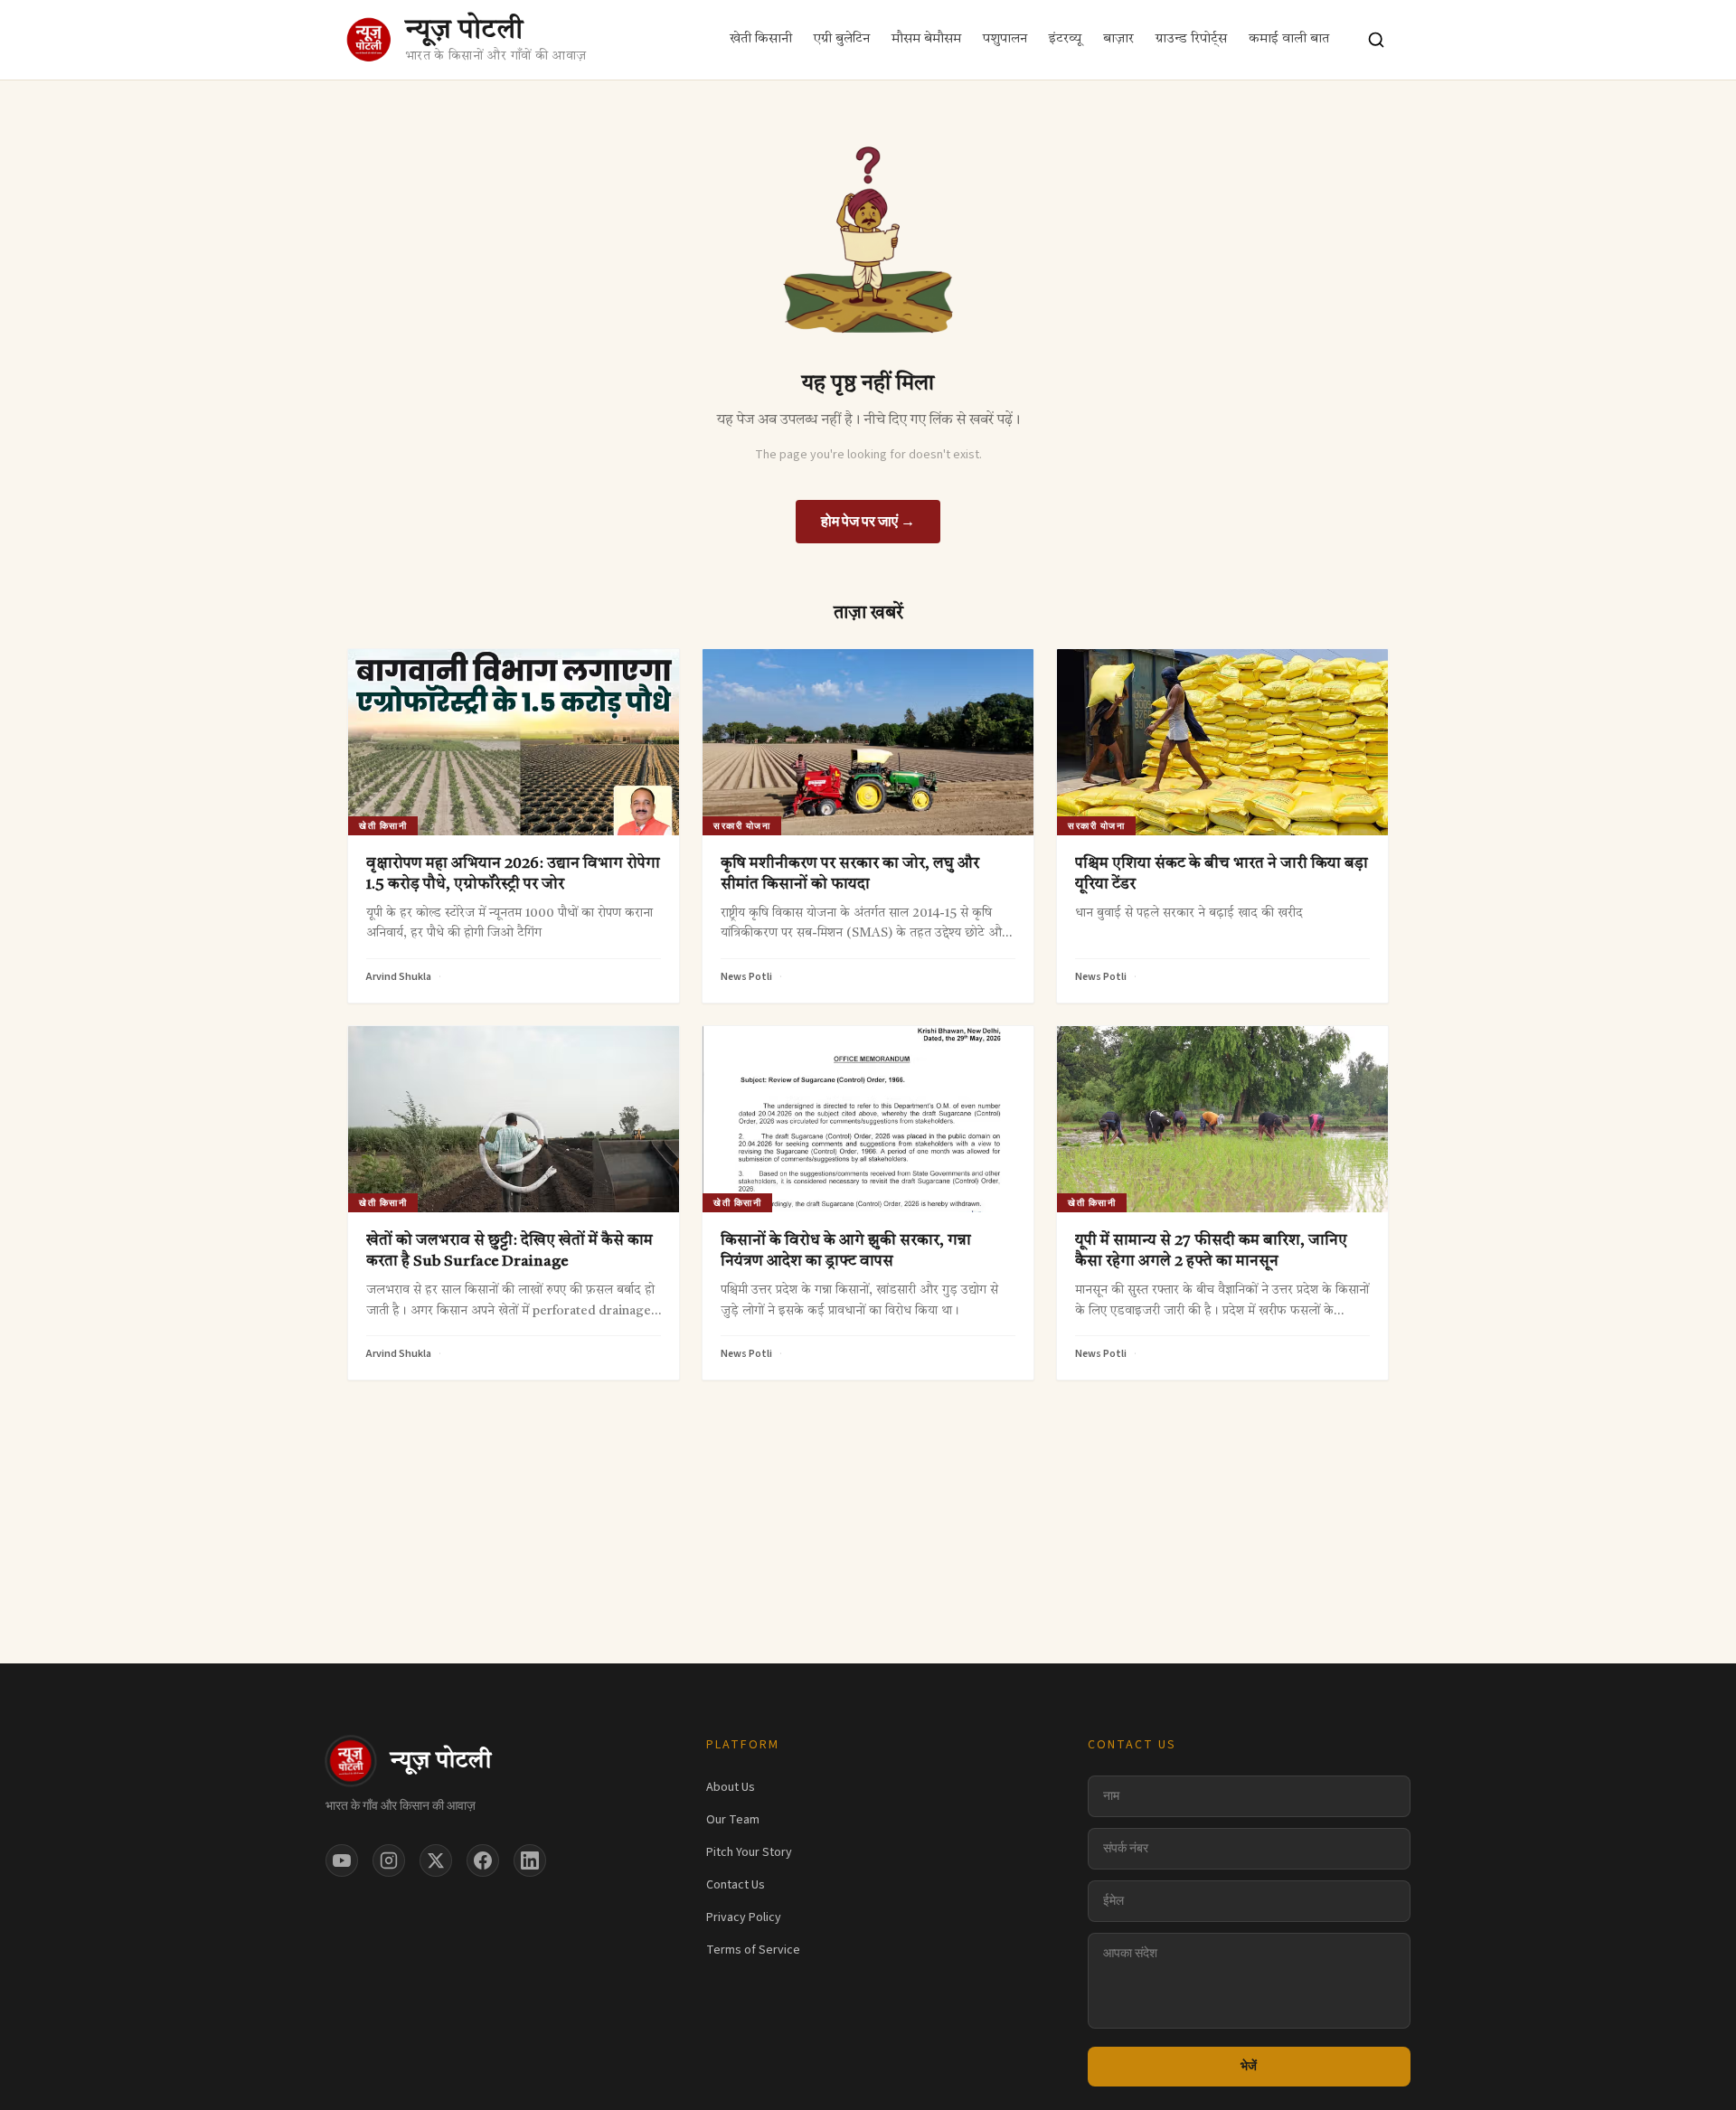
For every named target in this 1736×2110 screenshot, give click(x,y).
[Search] (1376, 40)
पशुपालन (1005, 39)
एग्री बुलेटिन (842, 39)
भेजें (1249, 2067)
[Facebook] (483, 1860)
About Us (731, 1787)
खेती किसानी (761, 39)
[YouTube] (342, 1860)
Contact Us (736, 1885)
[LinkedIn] (530, 1860)
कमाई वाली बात (1289, 39)
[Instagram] (389, 1860)
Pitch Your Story (749, 1852)
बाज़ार (1118, 39)
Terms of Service (753, 1950)
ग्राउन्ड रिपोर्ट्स (1191, 39)
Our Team (733, 1820)
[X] (436, 1860)
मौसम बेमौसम (926, 39)
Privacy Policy (744, 1917)
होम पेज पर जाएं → (868, 522)
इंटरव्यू (1065, 39)
